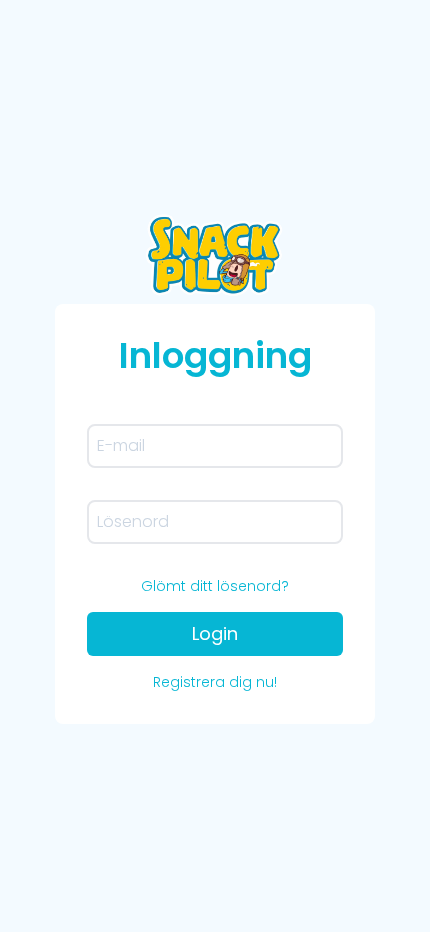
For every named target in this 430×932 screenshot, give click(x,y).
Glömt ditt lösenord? (215, 586)
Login (215, 633)
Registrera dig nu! (215, 682)
